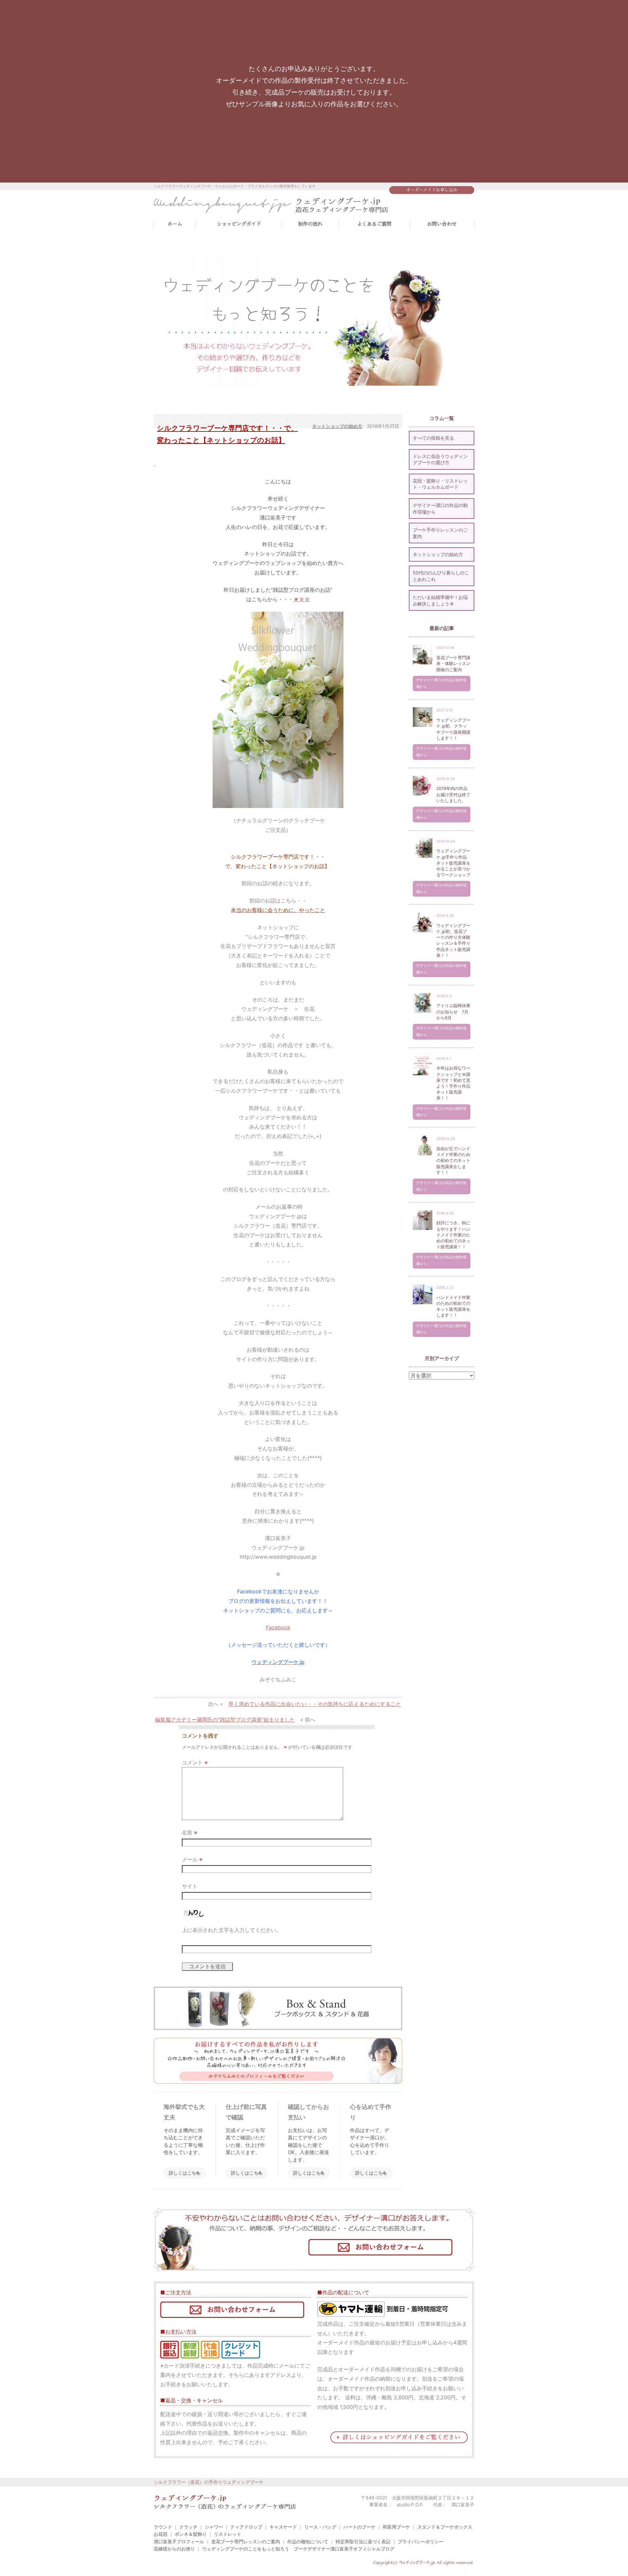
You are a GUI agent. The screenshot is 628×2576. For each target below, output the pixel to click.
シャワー (214, 2527)
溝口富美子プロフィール (179, 2541)
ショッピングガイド (239, 224)
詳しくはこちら (185, 2173)
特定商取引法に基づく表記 (363, 2541)
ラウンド (163, 2527)
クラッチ (188, 2527)
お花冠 (161, 2534)
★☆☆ (302, 599)
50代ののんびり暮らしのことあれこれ (441, 576)
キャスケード (283, 2527)
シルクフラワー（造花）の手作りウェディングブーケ (209, 2482)
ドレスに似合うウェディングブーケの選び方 (440, 459)
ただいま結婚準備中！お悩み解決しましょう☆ (440, 600)
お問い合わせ (442, 224)
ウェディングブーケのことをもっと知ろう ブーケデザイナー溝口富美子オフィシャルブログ (298, 2549)
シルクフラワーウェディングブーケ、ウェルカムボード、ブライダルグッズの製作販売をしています (235, 186)
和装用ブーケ (396, 2527)
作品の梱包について (308, 2541)
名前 (190, 1832)
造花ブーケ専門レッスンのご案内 (246, 2541)
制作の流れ (310, 224)
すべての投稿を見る (433, 438)
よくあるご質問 (374, 224)
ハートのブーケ (359, 2527)
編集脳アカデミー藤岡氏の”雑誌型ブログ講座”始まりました (225, 1720)
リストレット (228, 2534)
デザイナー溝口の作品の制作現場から (440, 508)
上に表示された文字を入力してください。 (232, 1930)
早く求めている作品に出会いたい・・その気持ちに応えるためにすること (315, 1704)
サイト (190, 1886)
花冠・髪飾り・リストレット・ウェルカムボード (440, 484)
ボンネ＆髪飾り (191, 2534)
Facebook (278, 1627)
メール (192, 1859)
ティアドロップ (246, 2527)
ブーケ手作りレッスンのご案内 (440, 533)
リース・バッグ (320, 2527)
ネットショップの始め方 (337, 426)
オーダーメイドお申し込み (432, 190)
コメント (195, 1762)
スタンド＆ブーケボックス (445, 2527)
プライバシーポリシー (421, 2541)
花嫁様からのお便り (174, 2549)
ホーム (175, 224)
